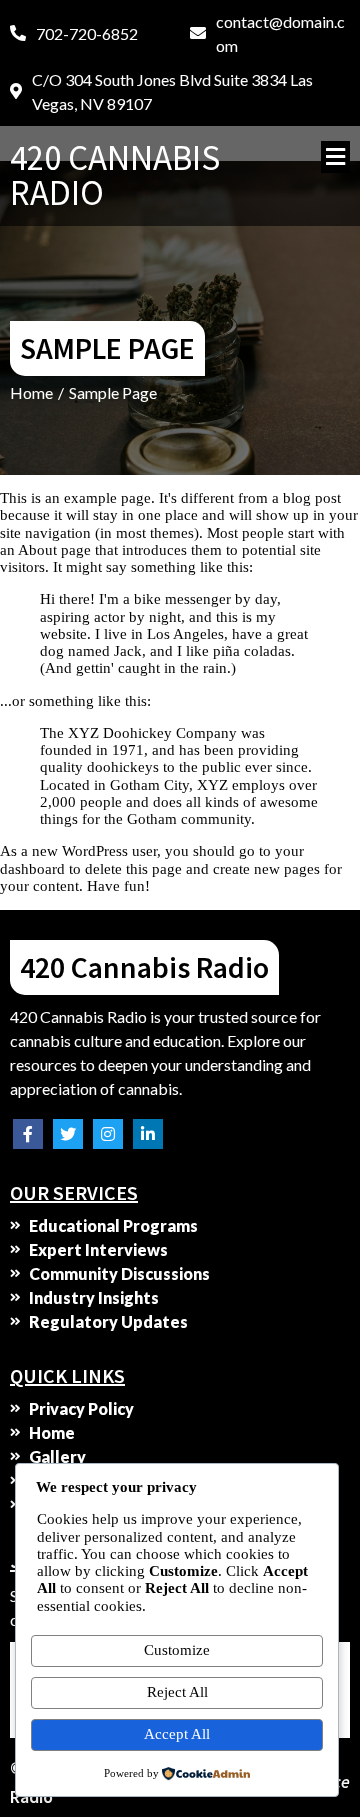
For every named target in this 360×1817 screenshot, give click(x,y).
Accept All (177, 1734)
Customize (177, 1650)
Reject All (177, 1692)
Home (31, 392)
